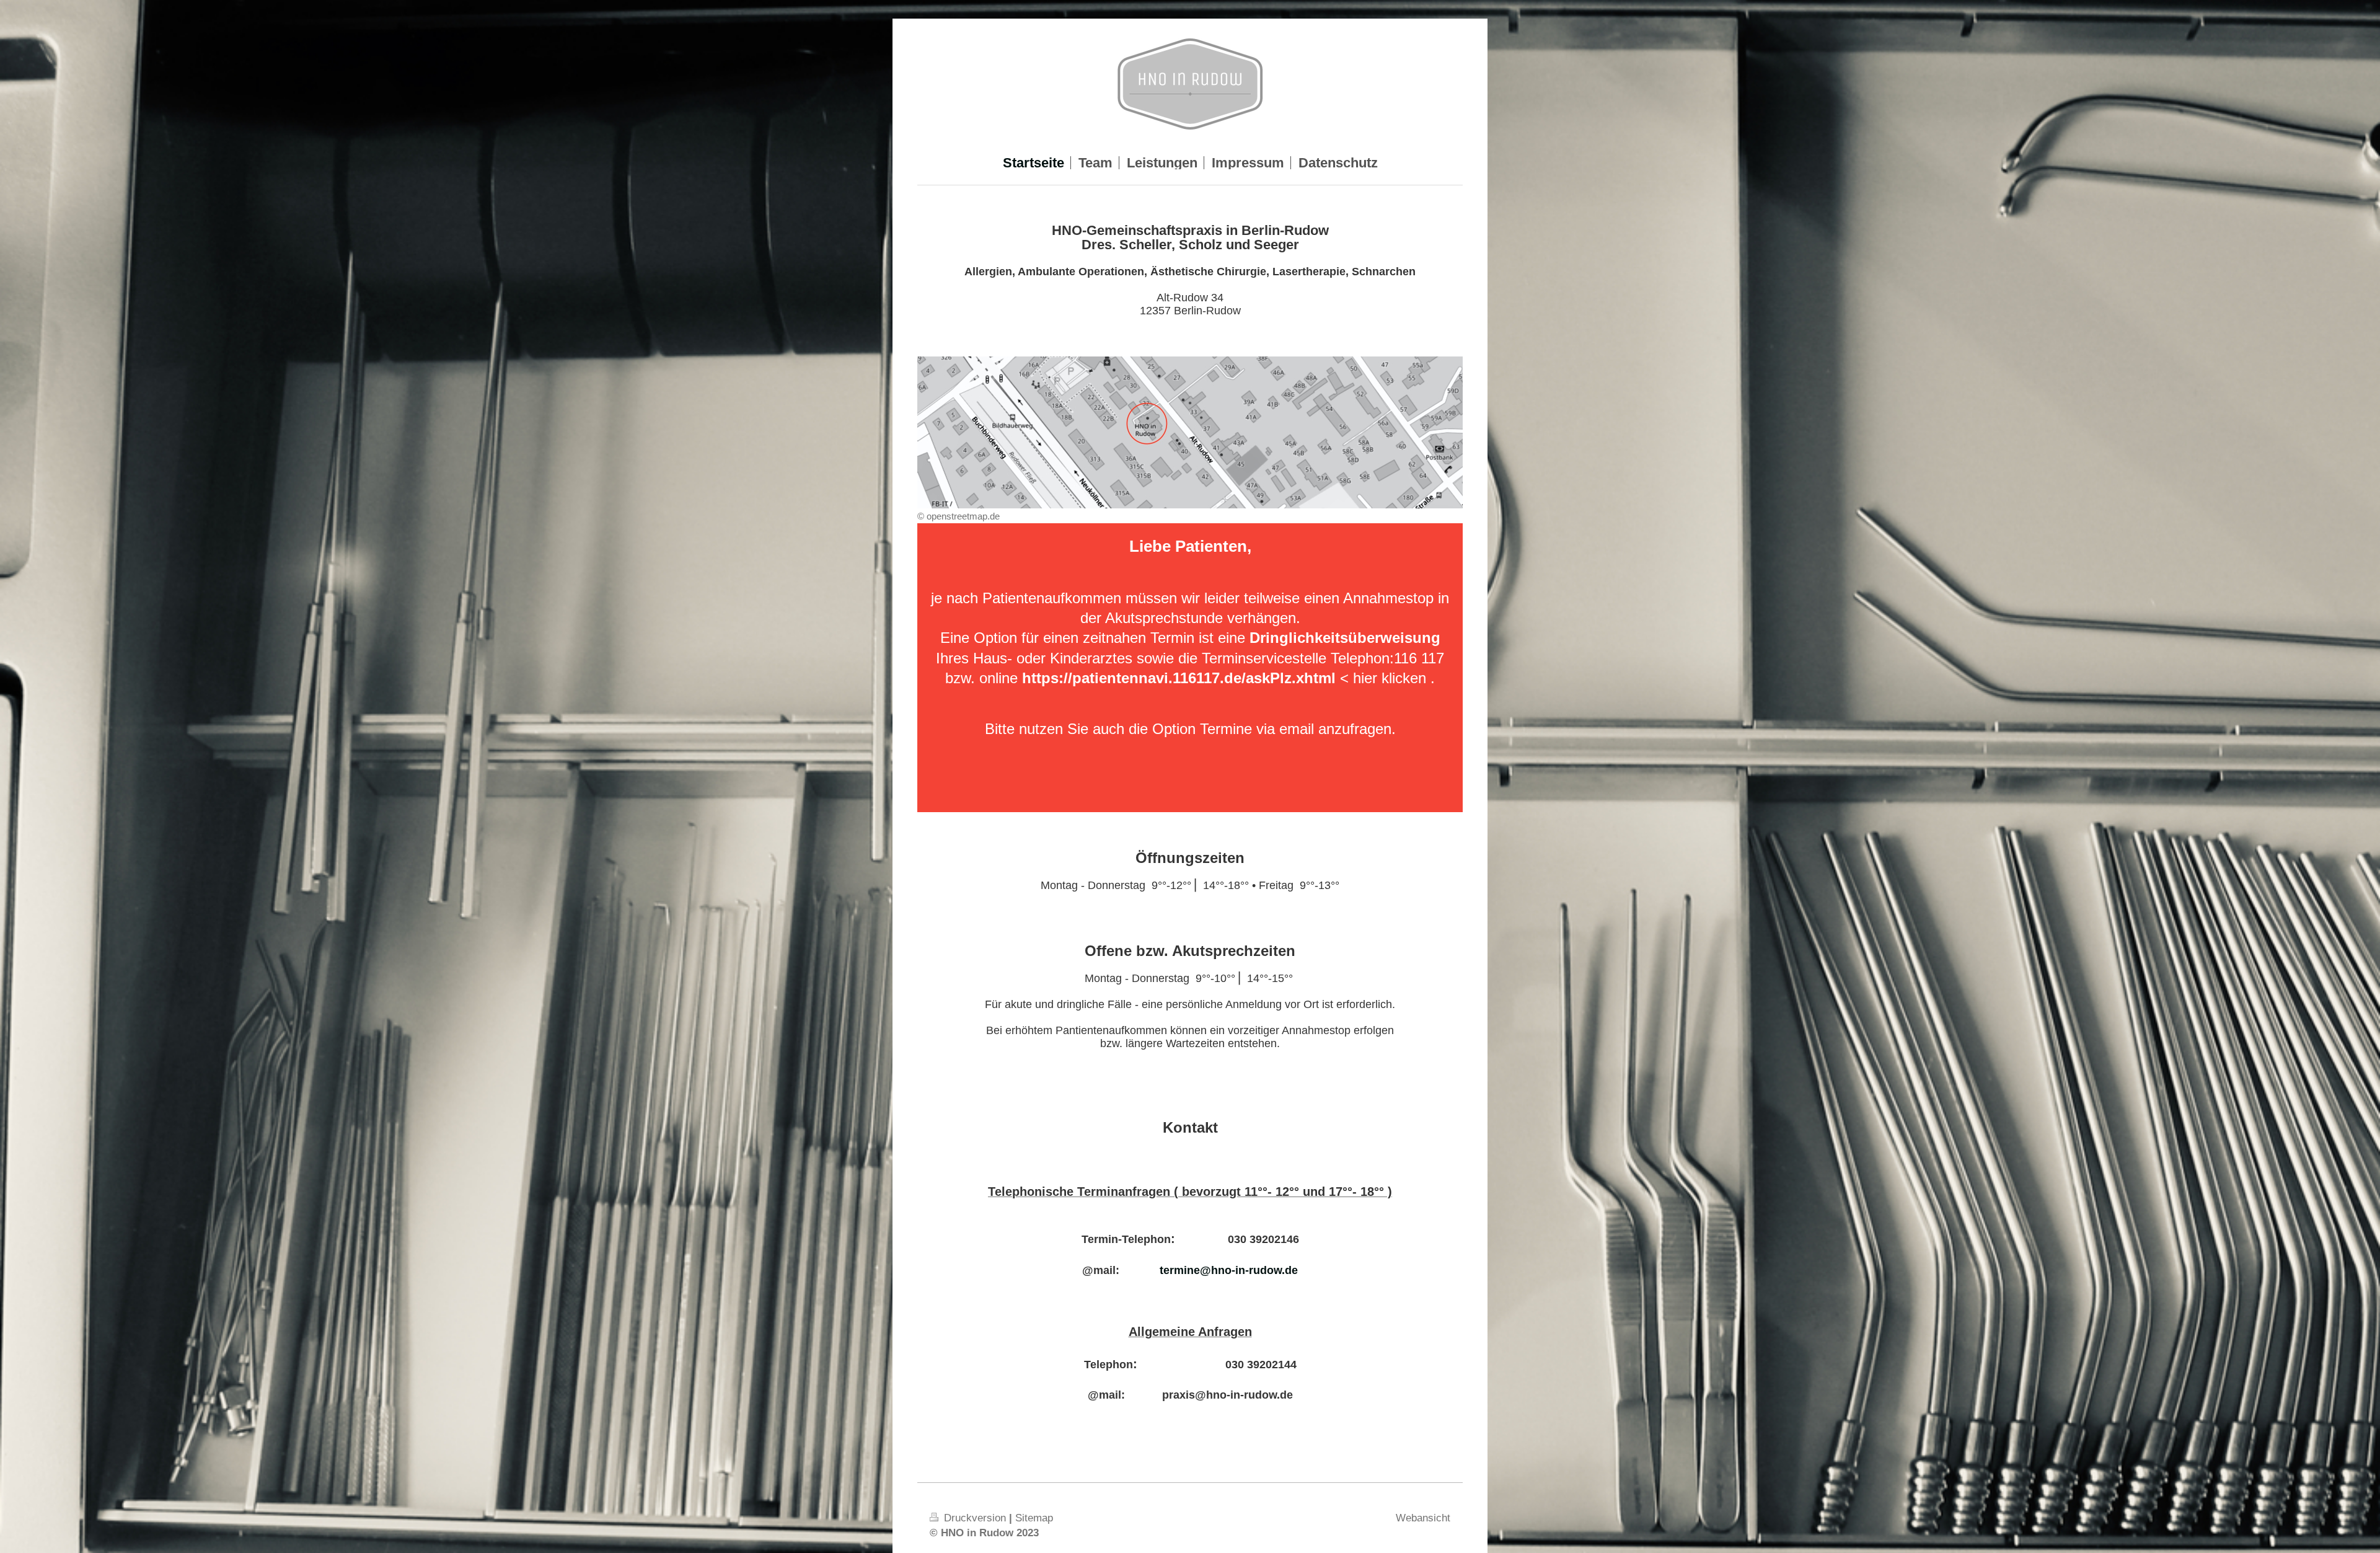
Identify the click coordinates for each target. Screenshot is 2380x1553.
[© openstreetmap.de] (1190, 432)
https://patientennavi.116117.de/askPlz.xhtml (1179, 678)
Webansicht (1423, 1518)
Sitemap (1034, 1518)
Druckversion (975, 1518)
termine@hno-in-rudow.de (1229, 1270)
